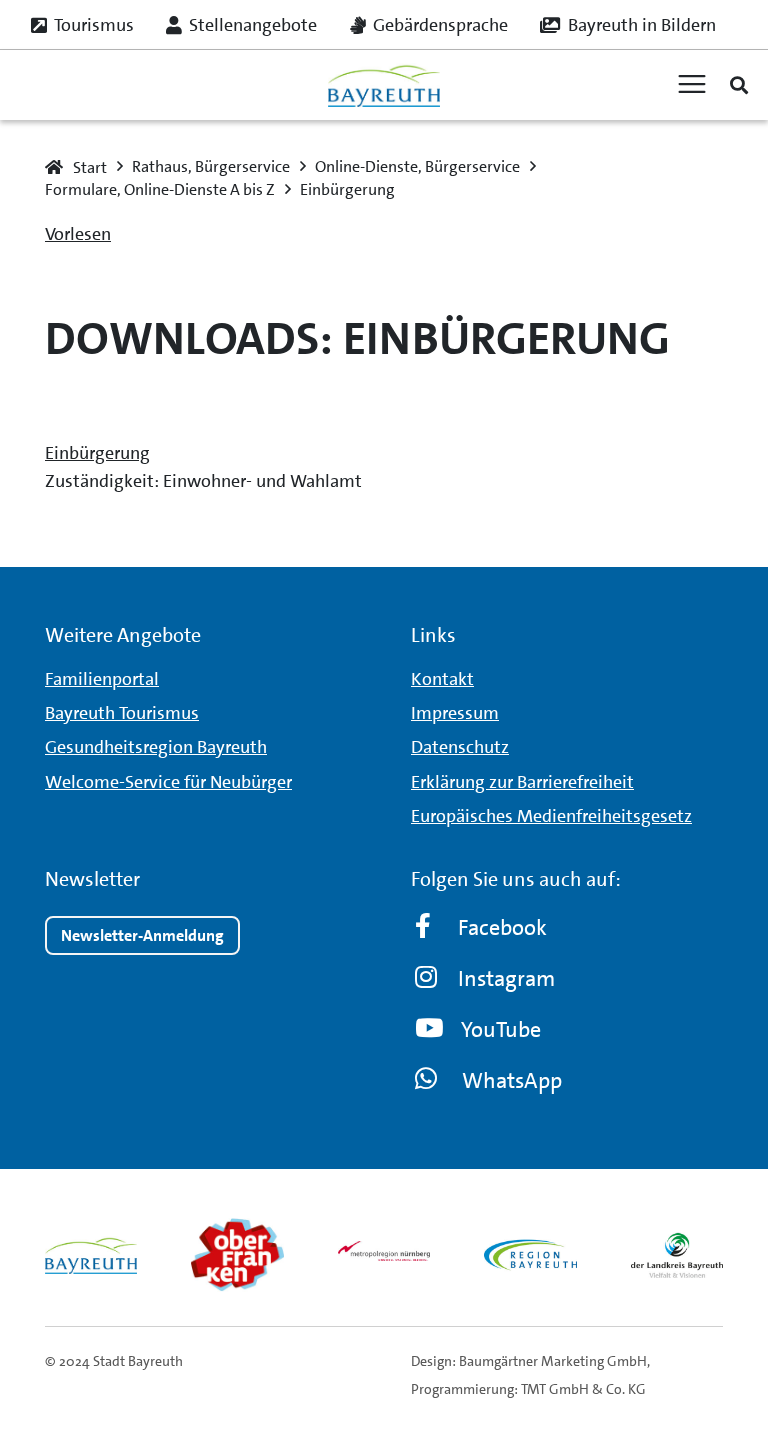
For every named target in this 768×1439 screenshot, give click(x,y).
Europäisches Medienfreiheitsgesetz (551, 816)
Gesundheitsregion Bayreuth (156, 747)
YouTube (501, 1029)
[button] (739, 85)
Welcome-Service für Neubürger (168, 782)
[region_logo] (530, 1255)
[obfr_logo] (237, 1255)
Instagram (506, 978)
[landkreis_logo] (677, 1255)
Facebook (502, 927)
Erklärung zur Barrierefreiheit (522, 782)
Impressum (455, 713)
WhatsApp (512, 1080)
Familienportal (102, 679)
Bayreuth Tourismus (122, 713)
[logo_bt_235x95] (383, 85)
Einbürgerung (97, 453)
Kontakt (442, 679)
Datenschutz (460, 747)
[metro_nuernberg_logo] (384, 1255)
